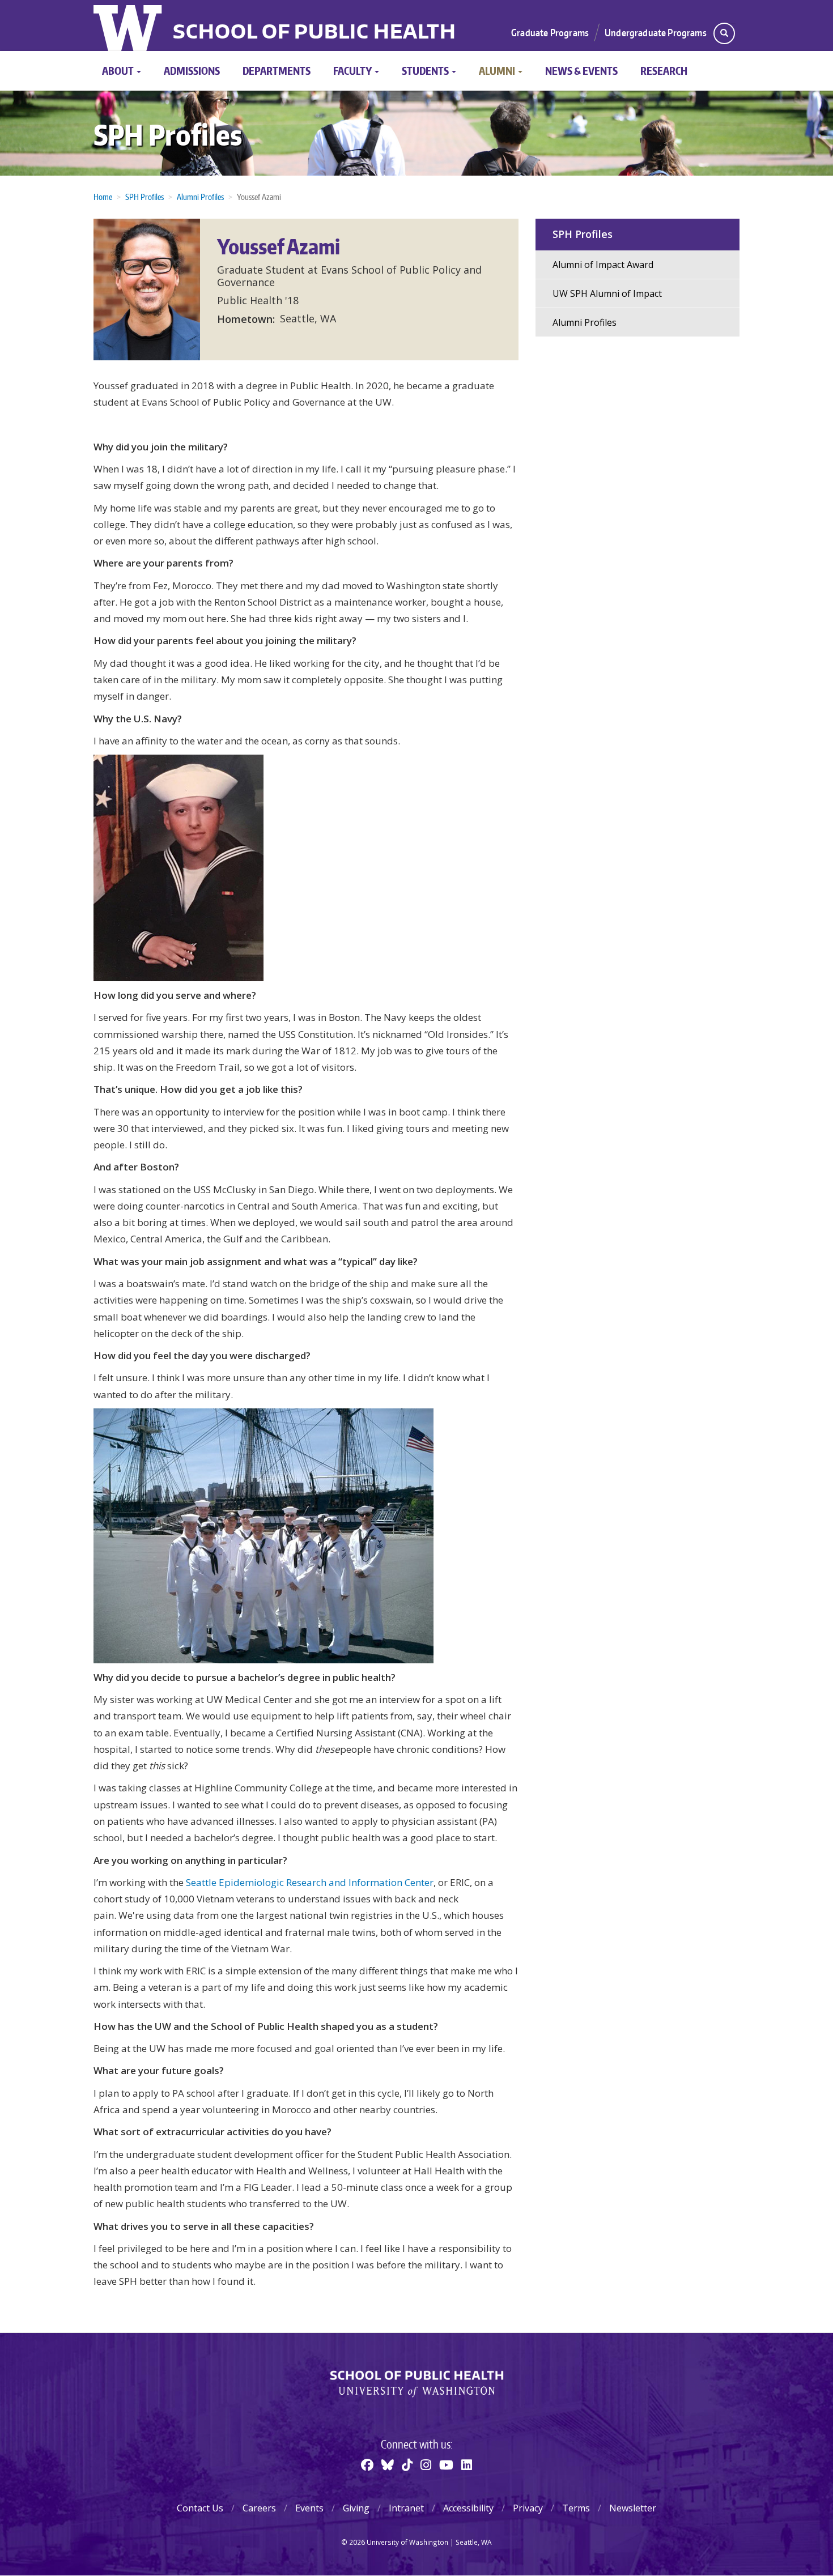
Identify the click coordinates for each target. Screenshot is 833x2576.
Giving (356, 2508)
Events (309, 2508)
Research (664, 71)
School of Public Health (314, 33)
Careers (259, 2508)
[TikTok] (407, 2464)
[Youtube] (446, 2464)
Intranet (406, 2508)
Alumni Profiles (200, 197)
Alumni (498, 71)
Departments (277, 71)
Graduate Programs (550, 32)
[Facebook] (367, 2464)
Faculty (353, 71)
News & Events (581, 71)
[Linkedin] (467, 2464)
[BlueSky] (388, 2464)
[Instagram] (426, 2464)
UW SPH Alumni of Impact (607, 293)
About (119, 71)
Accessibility (468, 2508)
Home (103, 197)
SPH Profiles (168, 135)
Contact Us (200, 2508)
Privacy (528, 2508)
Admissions (192, 71)
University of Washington (129, 25)
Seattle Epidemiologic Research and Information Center (310, 1882)
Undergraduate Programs (656, 32)
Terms (576, 2508)
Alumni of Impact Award (603, 265)
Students (426, 71)
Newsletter (633, 2508)
